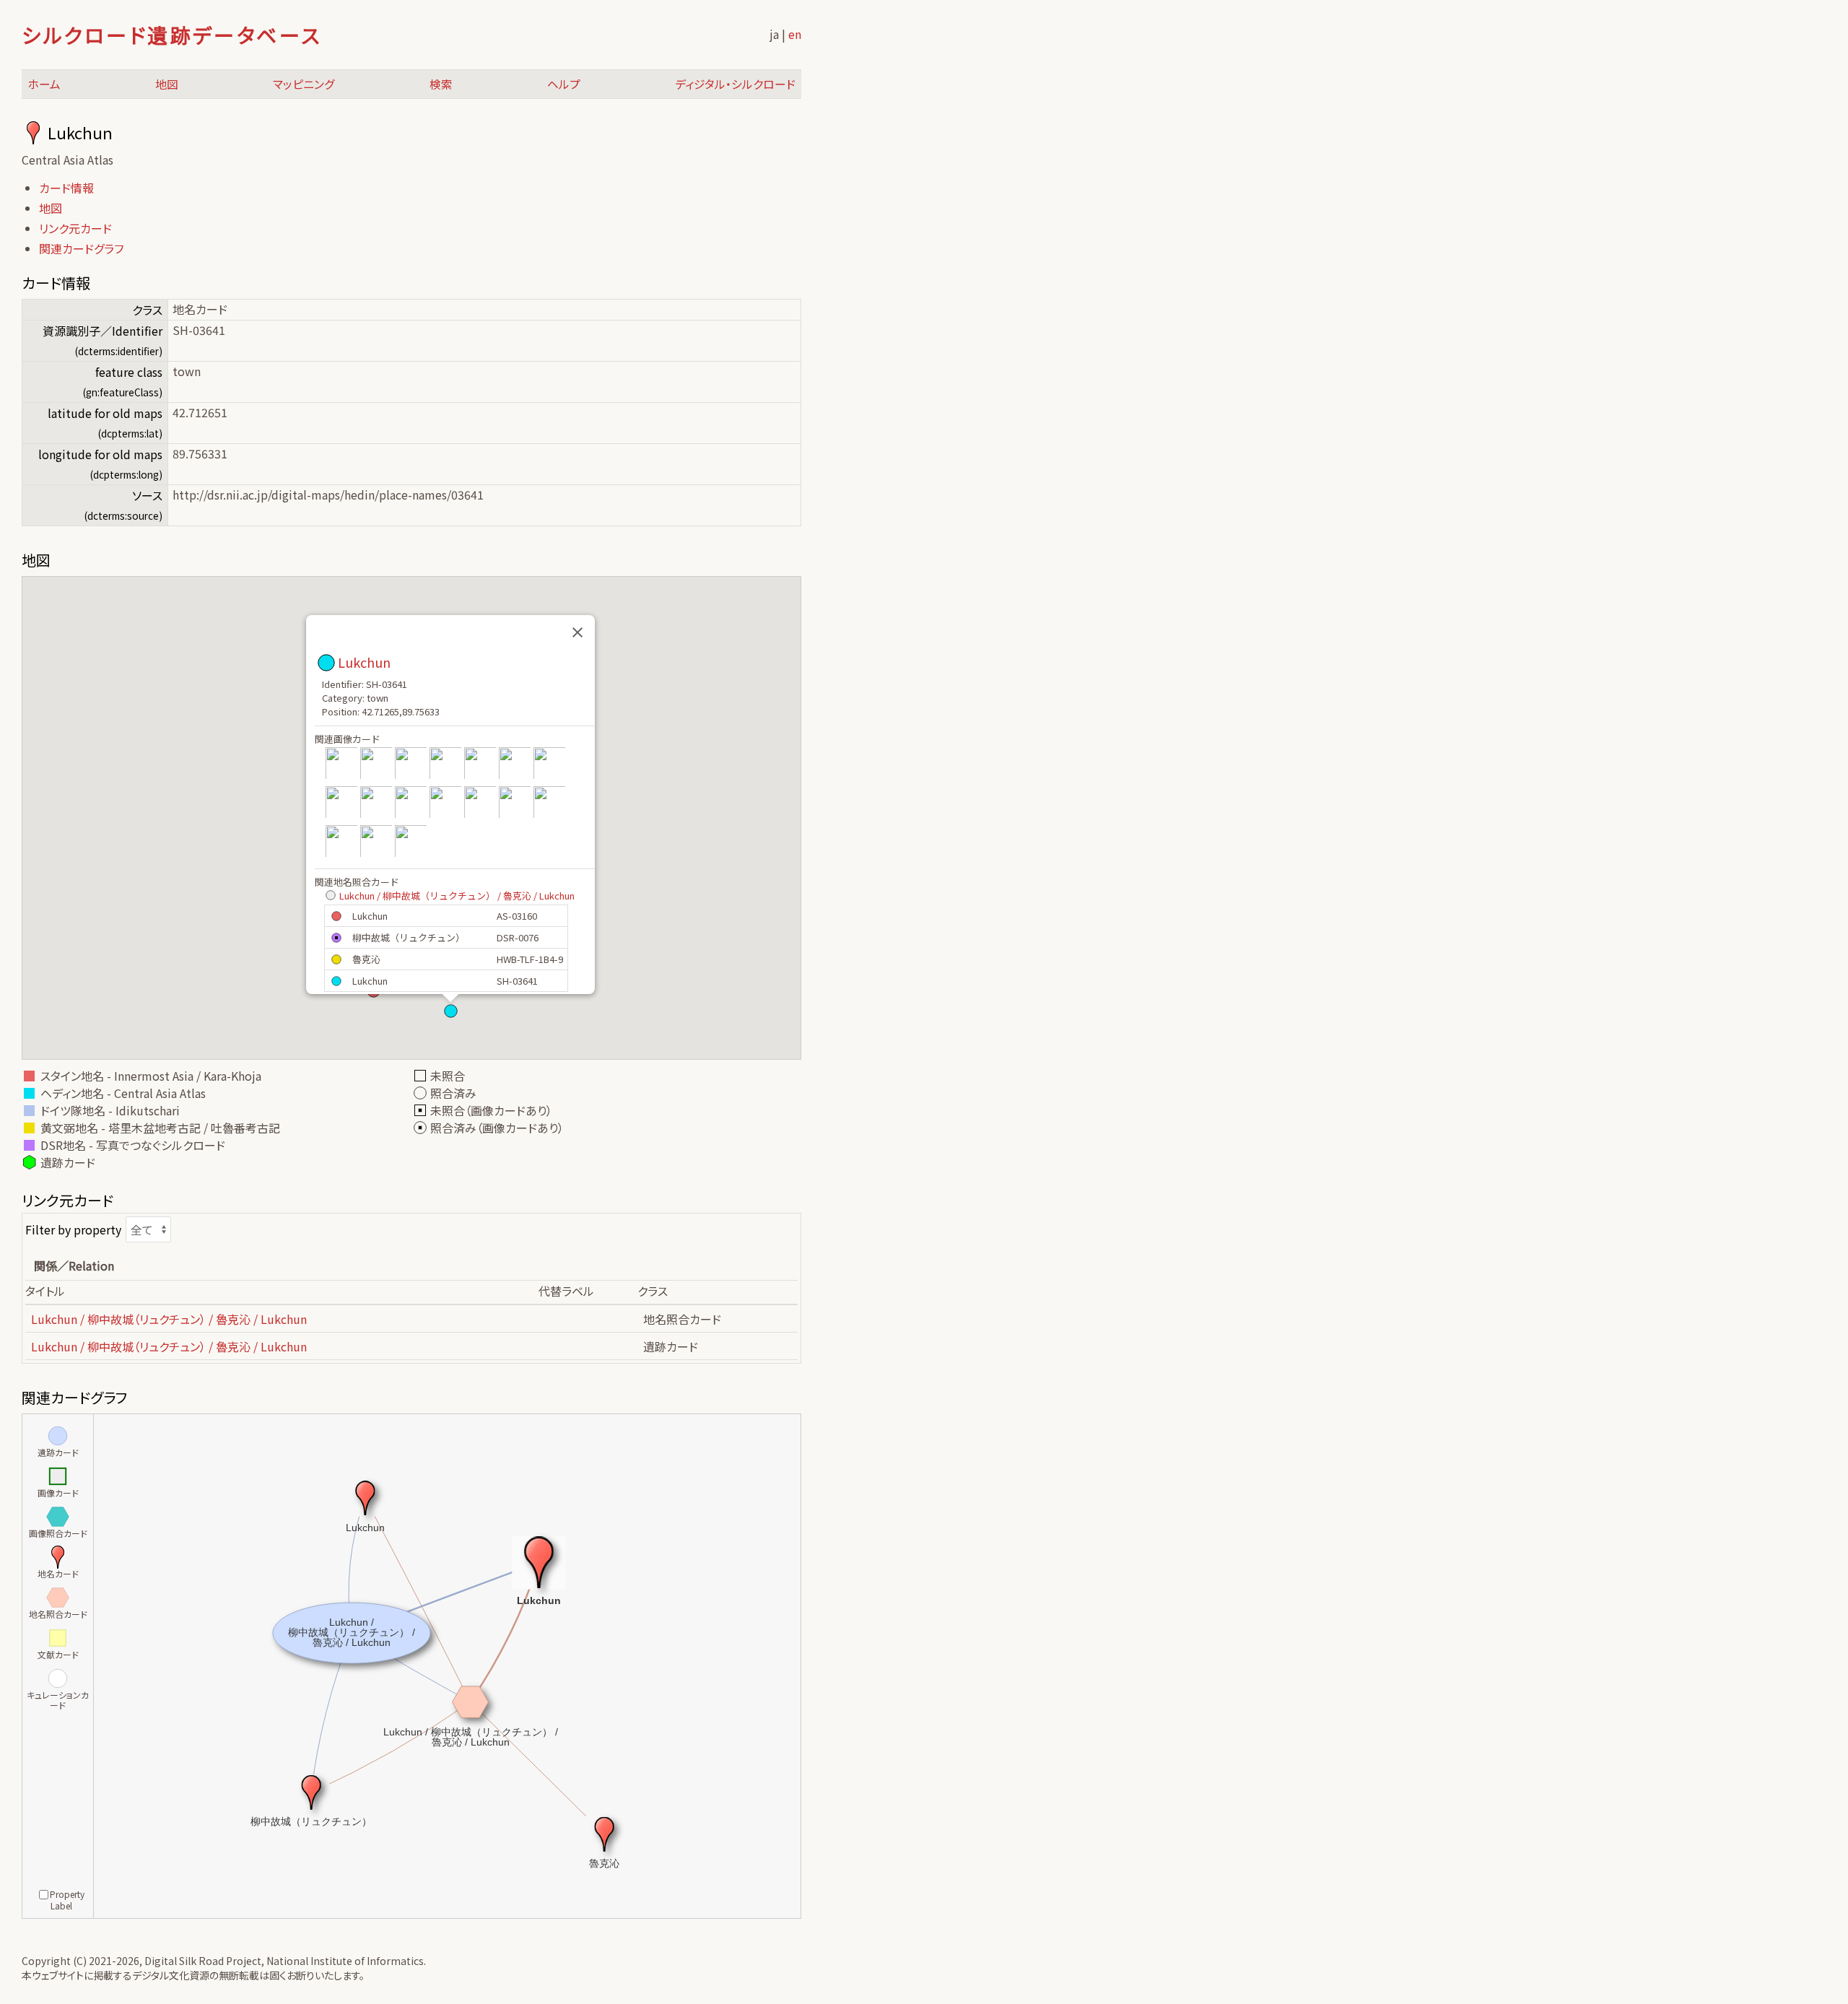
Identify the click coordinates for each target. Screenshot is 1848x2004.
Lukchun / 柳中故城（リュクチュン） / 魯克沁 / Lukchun (457, 896)
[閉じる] (577, 632)
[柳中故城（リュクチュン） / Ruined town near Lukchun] (341, 778)
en (795, 34)
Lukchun (364, 662)
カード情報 (66, 188)
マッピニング (304, 84)
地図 (167, 84)
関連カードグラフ (81, 248)
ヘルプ (564, 84)
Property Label (67, 1900)
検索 (441, 84)
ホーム (44, 84)
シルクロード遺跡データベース (171, 35)
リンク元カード (75, 228)
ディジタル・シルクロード (735, 84)
